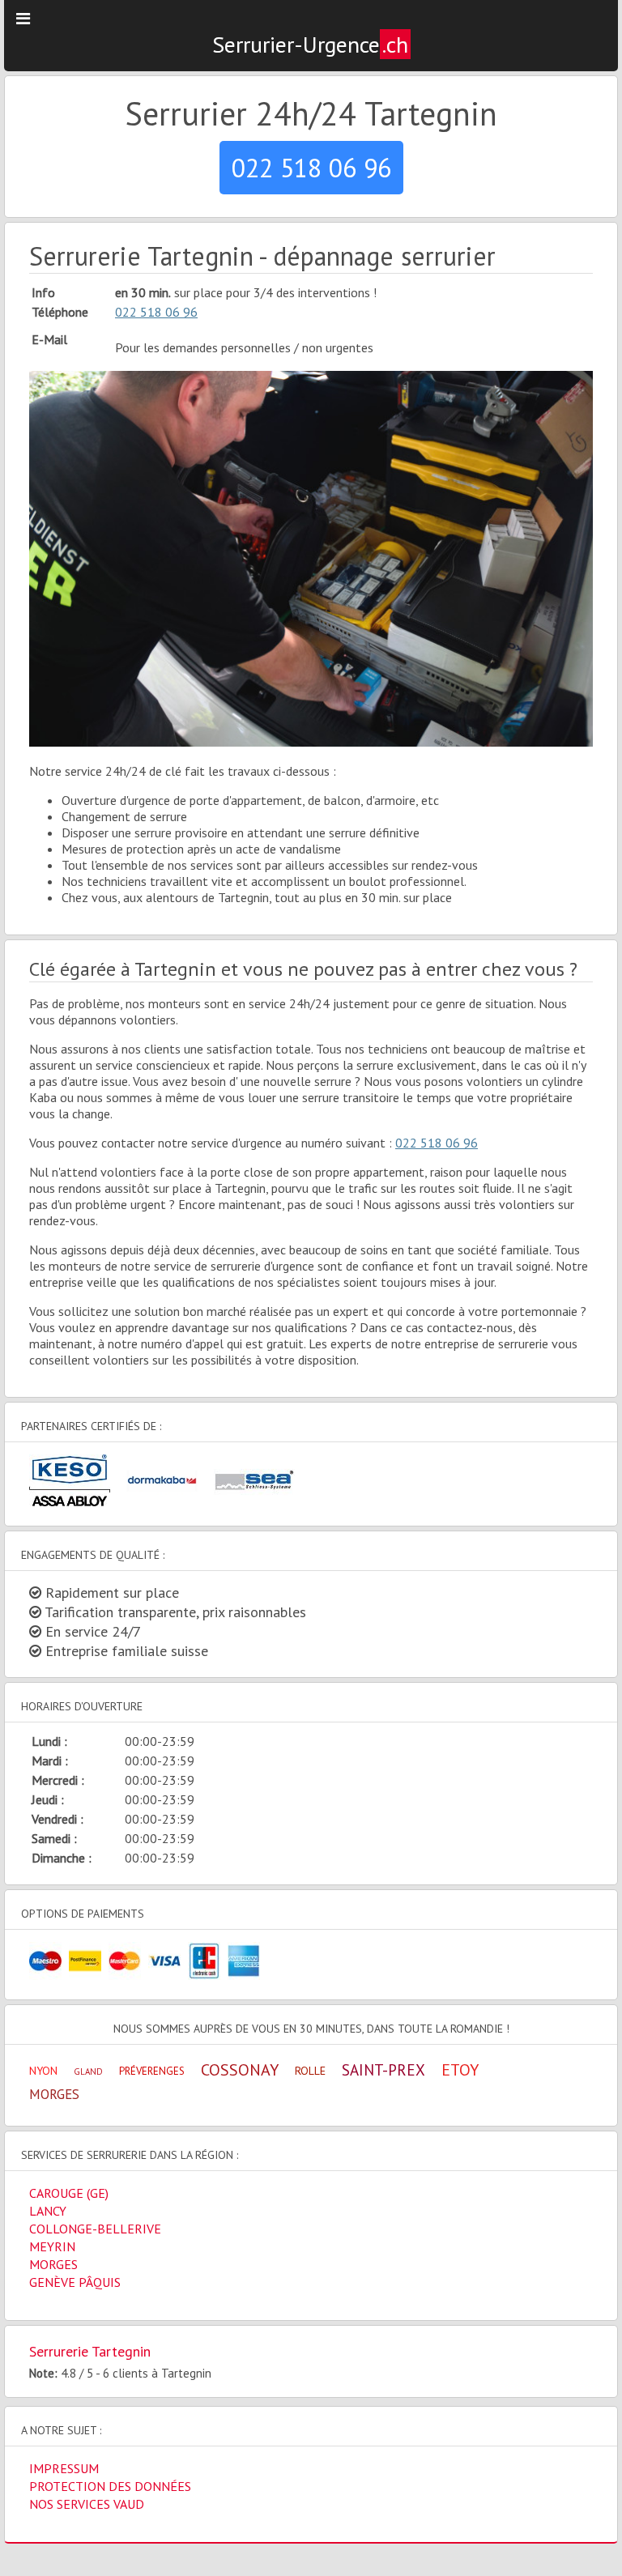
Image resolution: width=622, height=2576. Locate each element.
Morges (54, 2094)
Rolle (310, 2071)
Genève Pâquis (75, 2282)
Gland (88, 2071)
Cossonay (240, 2070)
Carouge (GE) (69, 2193)
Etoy (460, 2070)
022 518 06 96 (311, 168)
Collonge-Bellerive (95, 2229)
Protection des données (110, 2486)
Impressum (64, 2468)
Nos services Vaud (87, 2504)
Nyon (43, 2071)
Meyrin (52, 2246)
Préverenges (152, 2071)
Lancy (48, 2211)
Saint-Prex (383, 2070)
